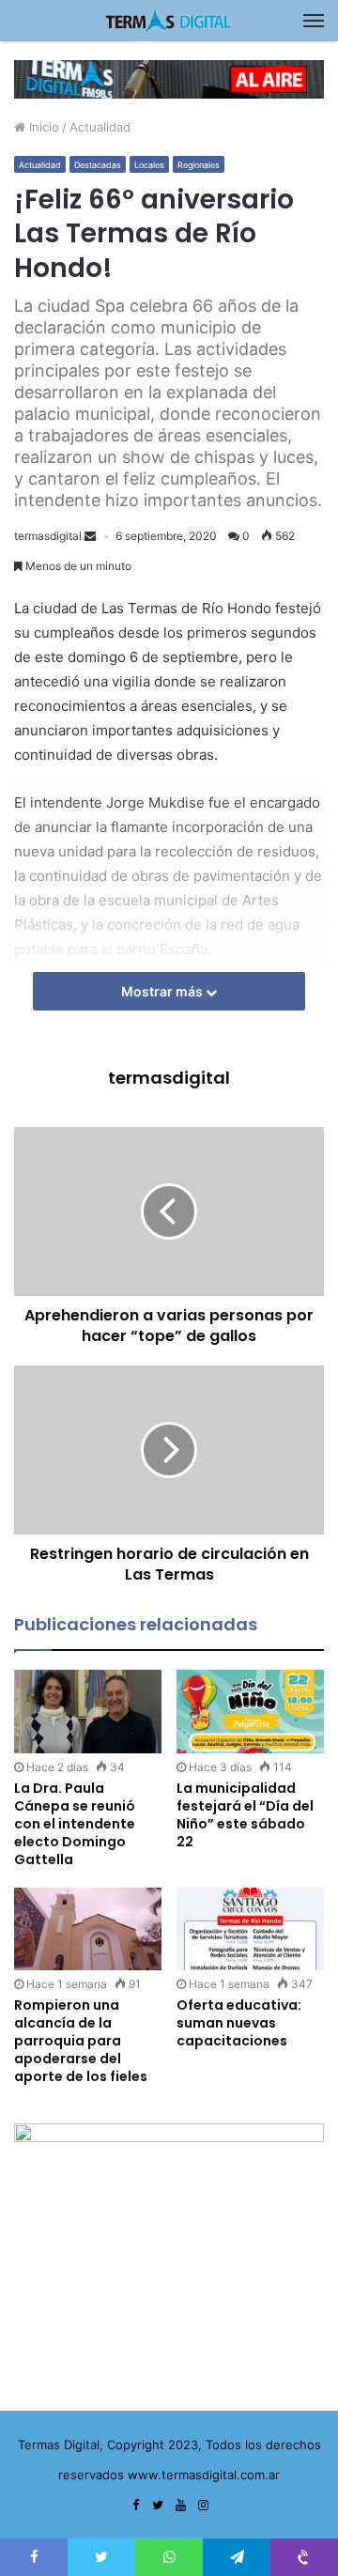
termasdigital (48, 536)
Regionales (199, 165)
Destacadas (98, 165)
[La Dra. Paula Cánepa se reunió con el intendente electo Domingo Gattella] (88, 1712)
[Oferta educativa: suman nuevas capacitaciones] (250, 1929)
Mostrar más (163, 991)
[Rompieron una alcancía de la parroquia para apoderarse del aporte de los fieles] (88, 1929)
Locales (149, 165)
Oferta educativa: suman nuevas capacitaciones (239, 2023)
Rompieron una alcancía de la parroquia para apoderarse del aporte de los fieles (81, 2041)
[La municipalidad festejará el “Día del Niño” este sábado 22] (250, 1712)
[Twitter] (158, 2506)
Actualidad (100, 127)
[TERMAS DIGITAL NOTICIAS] (169, 21)
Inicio (42, 127)
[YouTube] (180, 2506)
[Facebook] (135, 2506)
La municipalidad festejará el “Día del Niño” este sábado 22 (245, 1815)
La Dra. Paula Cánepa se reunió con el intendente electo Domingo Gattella (75, 1824)
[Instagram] (203, 2506)
